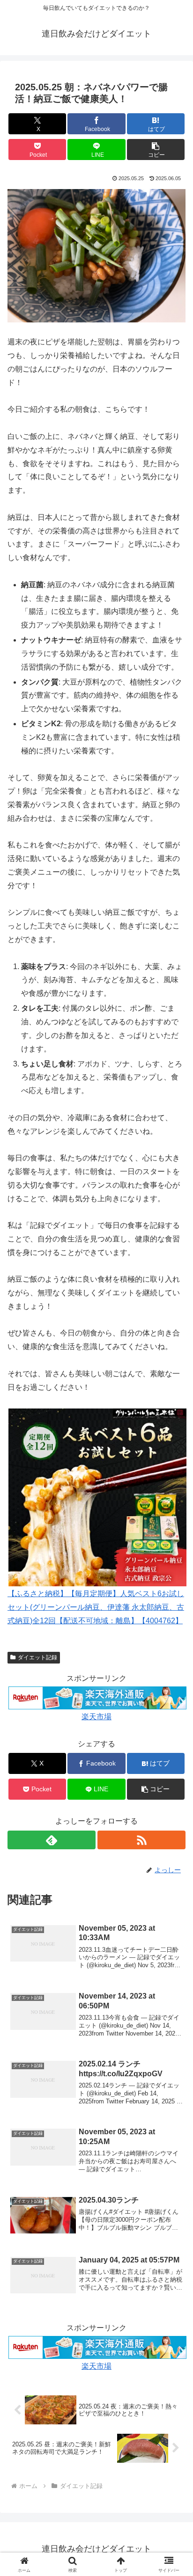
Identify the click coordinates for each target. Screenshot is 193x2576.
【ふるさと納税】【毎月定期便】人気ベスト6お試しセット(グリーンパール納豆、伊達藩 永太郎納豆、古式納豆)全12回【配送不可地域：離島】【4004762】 (96, 1607)
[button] (156, 150)
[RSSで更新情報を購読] (141, 1840)
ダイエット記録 (37, 1657)
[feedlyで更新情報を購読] (52, 1840)
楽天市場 (96, 1717)
